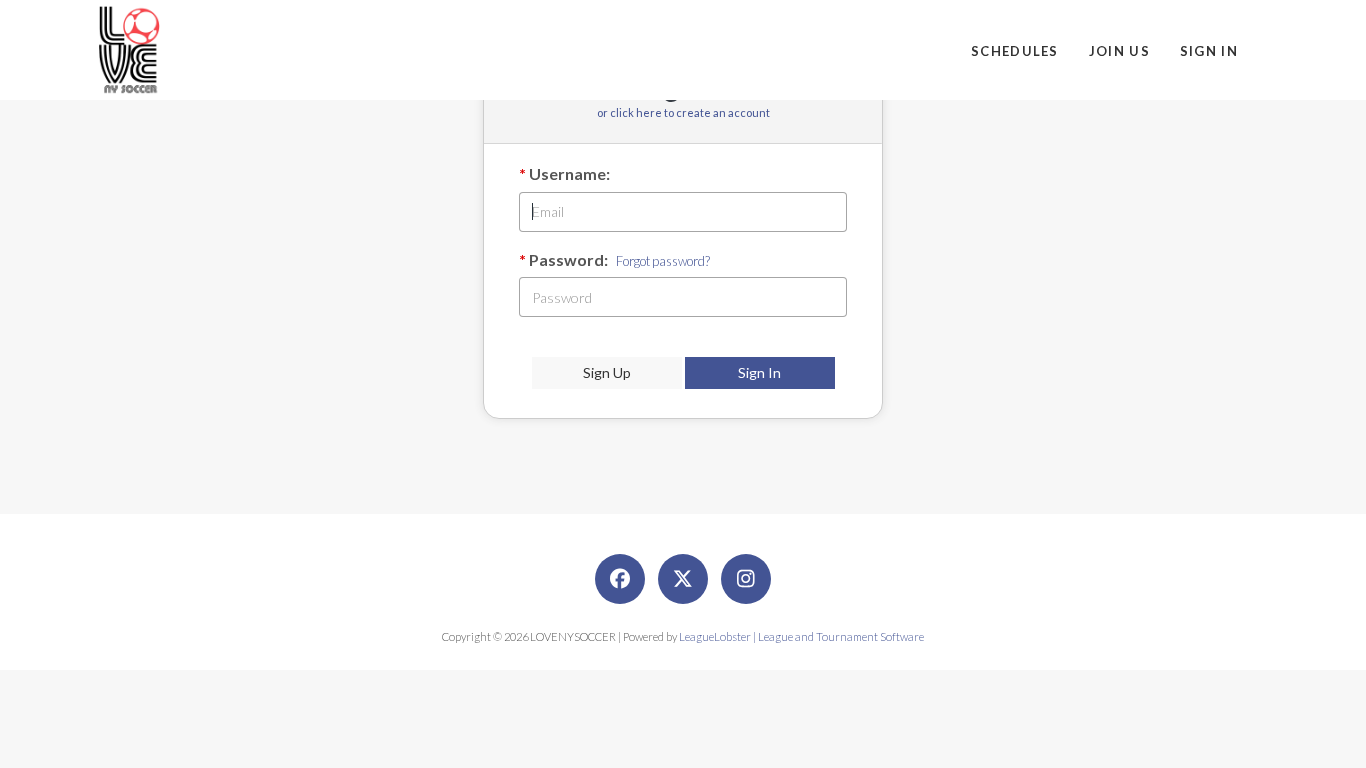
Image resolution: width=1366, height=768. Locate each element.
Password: (568, 259)
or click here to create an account (683, 112)
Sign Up (607, 372)
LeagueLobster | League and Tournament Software (801, 636)
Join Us (1119, 51)
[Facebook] (620, 579)
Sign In (1209, 51)
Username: (569, 173)
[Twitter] (683, 579)
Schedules (1015, 51)
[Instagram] (746, 579)
